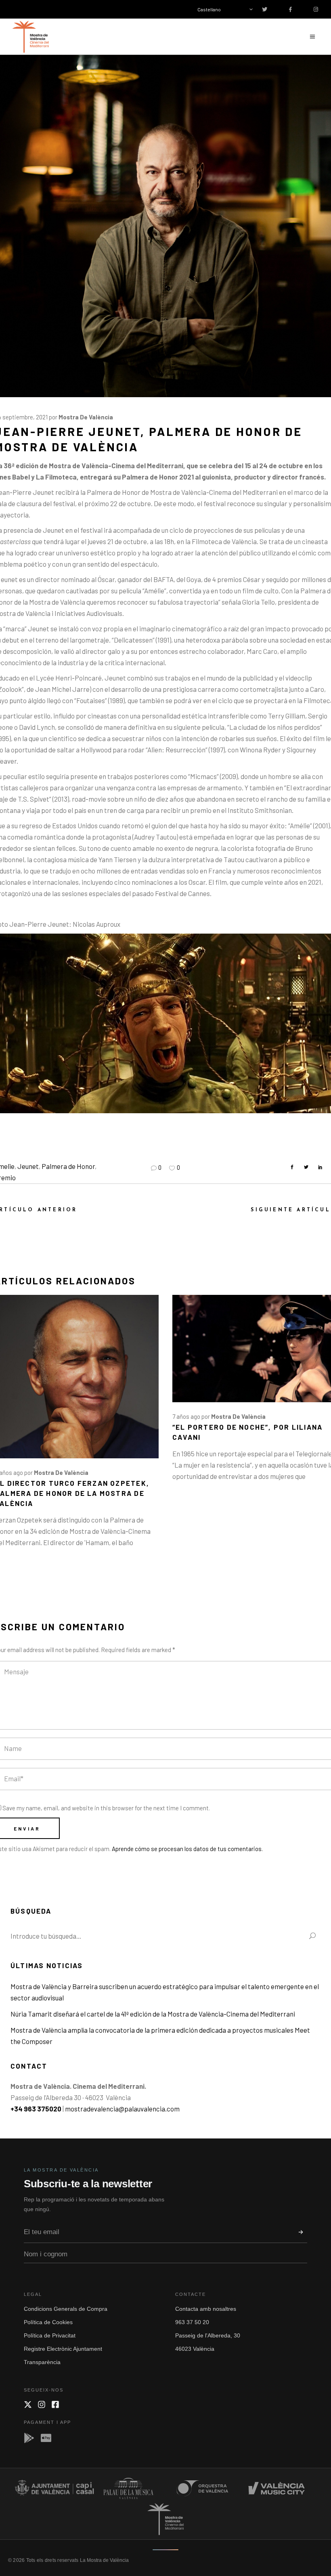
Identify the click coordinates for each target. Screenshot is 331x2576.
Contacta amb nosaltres (206, 2309)
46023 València (195, 2349)
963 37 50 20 (192, 2322)
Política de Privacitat (50, 2335)
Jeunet (28, 1166)
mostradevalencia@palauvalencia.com (122, 2109)
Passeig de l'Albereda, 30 (208, 2335)
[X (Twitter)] (28, 2404)
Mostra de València (86, 417)
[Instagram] (42, 2404)
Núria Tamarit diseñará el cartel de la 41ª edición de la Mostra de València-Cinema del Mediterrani (153, 2014)
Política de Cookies (48, 2322)
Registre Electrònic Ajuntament (63, 2349)
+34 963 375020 (36, 2109)
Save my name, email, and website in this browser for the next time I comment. (106, 1808)
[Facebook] (55, 2404)
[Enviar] (301, 2232)
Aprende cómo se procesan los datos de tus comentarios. (187, 1849)
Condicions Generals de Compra (66, 2309)
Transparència (42, 2362)
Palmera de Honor (68, 1166)
